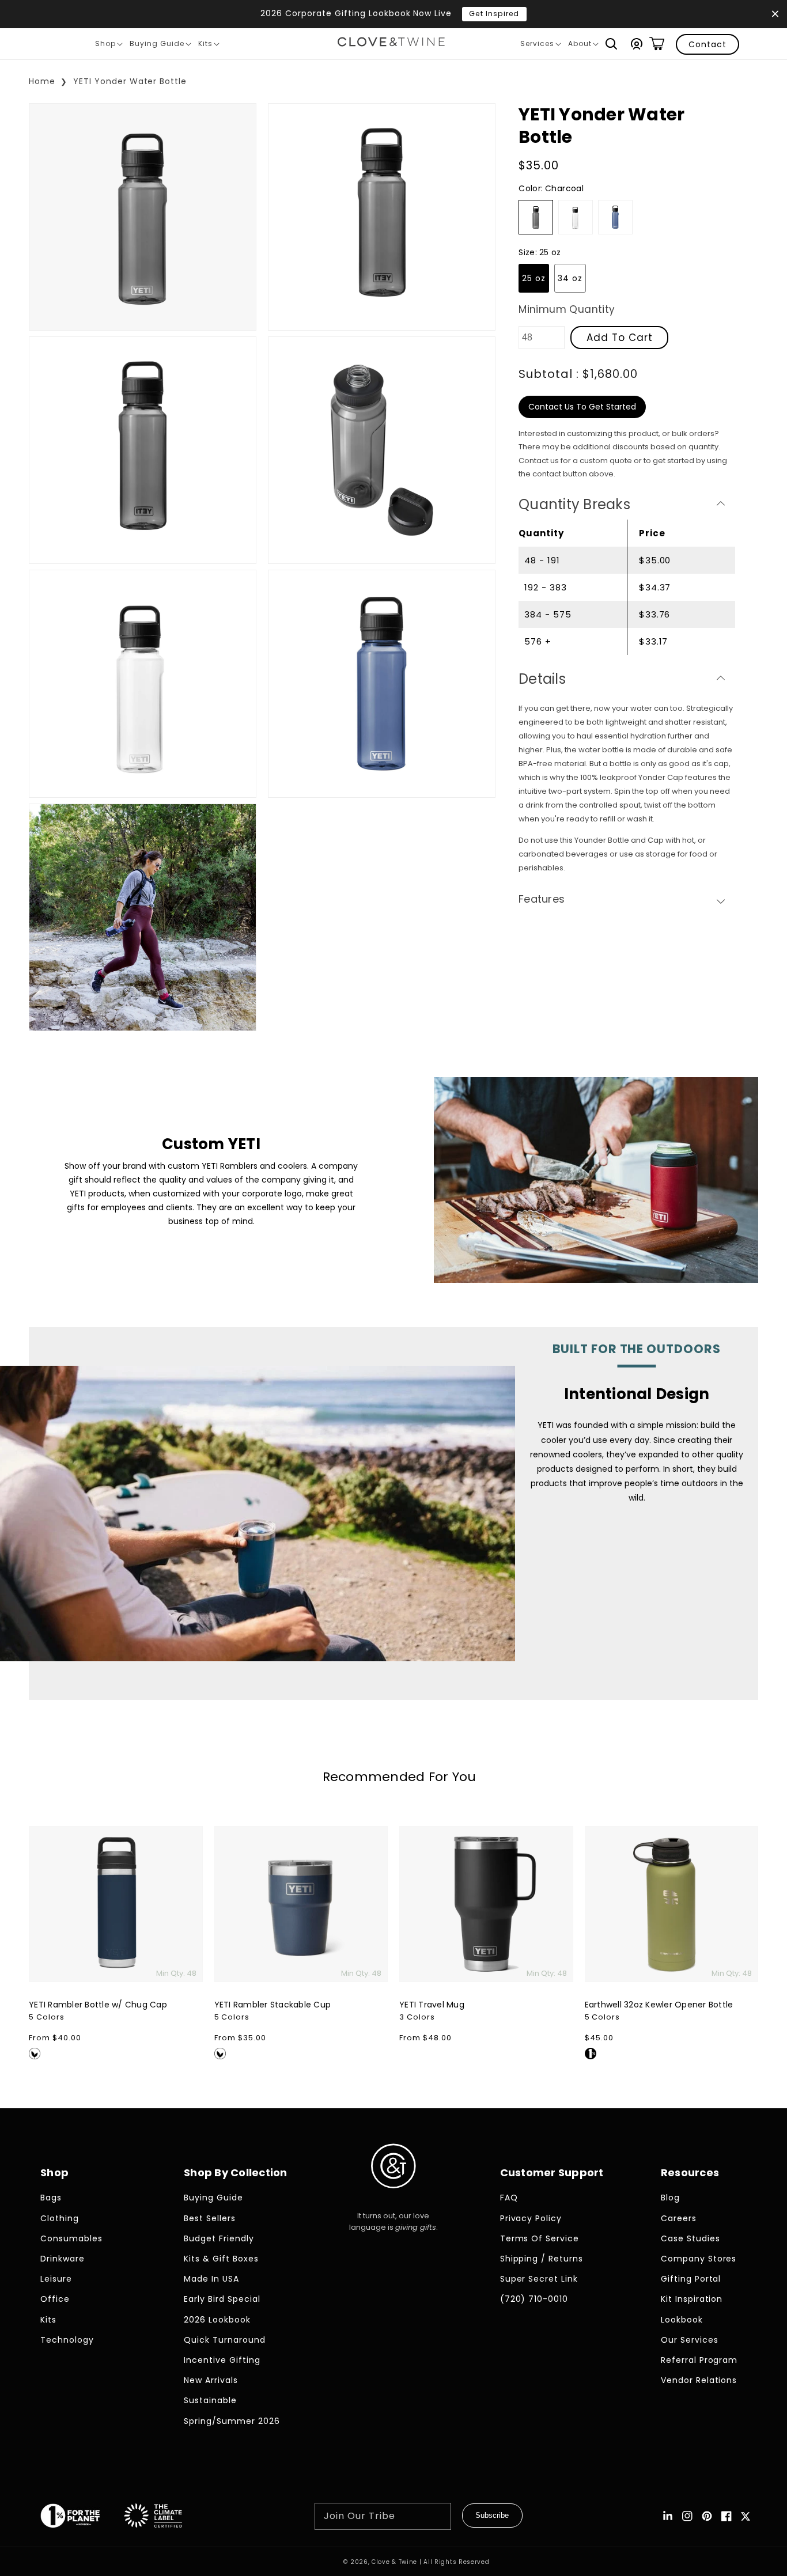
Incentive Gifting (222, 2360)
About (583, 46)
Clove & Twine (394, 2562)
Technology (67, 2340)
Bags (51, 2198)
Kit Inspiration (692, 2299)
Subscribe (492, 2515)
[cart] (657, 44)
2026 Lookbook (217, 2320)
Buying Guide (160, 46)
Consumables (71, 2238)
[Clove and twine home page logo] (393, 2198)
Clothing (60, 2218)
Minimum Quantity (567, 309)
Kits (209, 46)
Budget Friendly (219, 2238)
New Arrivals (211, 2380)
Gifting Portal (691, 2279)
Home (42, 81)
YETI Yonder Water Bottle (130, 81)
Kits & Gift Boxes (221, 2259)
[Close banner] (775, 14)
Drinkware (63, 2259)
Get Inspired (494, 14)
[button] (611, 44)
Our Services (690, 2340)
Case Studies (690, 2238)
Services (540, 46)
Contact (707, 44)
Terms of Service (540, 2238)
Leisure (56, 2279)
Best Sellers (210, 2218)
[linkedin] (668, 2516)
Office (55, 2299)
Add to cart (620, 338)
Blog (670, 2198)
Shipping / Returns (542, 2259)
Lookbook (682, 2320)
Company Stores (699, 2259)
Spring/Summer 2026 (232, 2421)
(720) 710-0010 (534, 2299)
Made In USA (211, 2279)
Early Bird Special (222, 2299)
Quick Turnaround (225, 2340)
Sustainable (210, 2400)
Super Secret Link (539, 2279)
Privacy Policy (531, 2218)
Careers (679, 2218)
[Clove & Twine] (391, 44)
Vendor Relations (699, 2380)
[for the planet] (82, 2518)
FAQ (509, 2198)
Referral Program (699, 2360)
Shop (109, 46)
